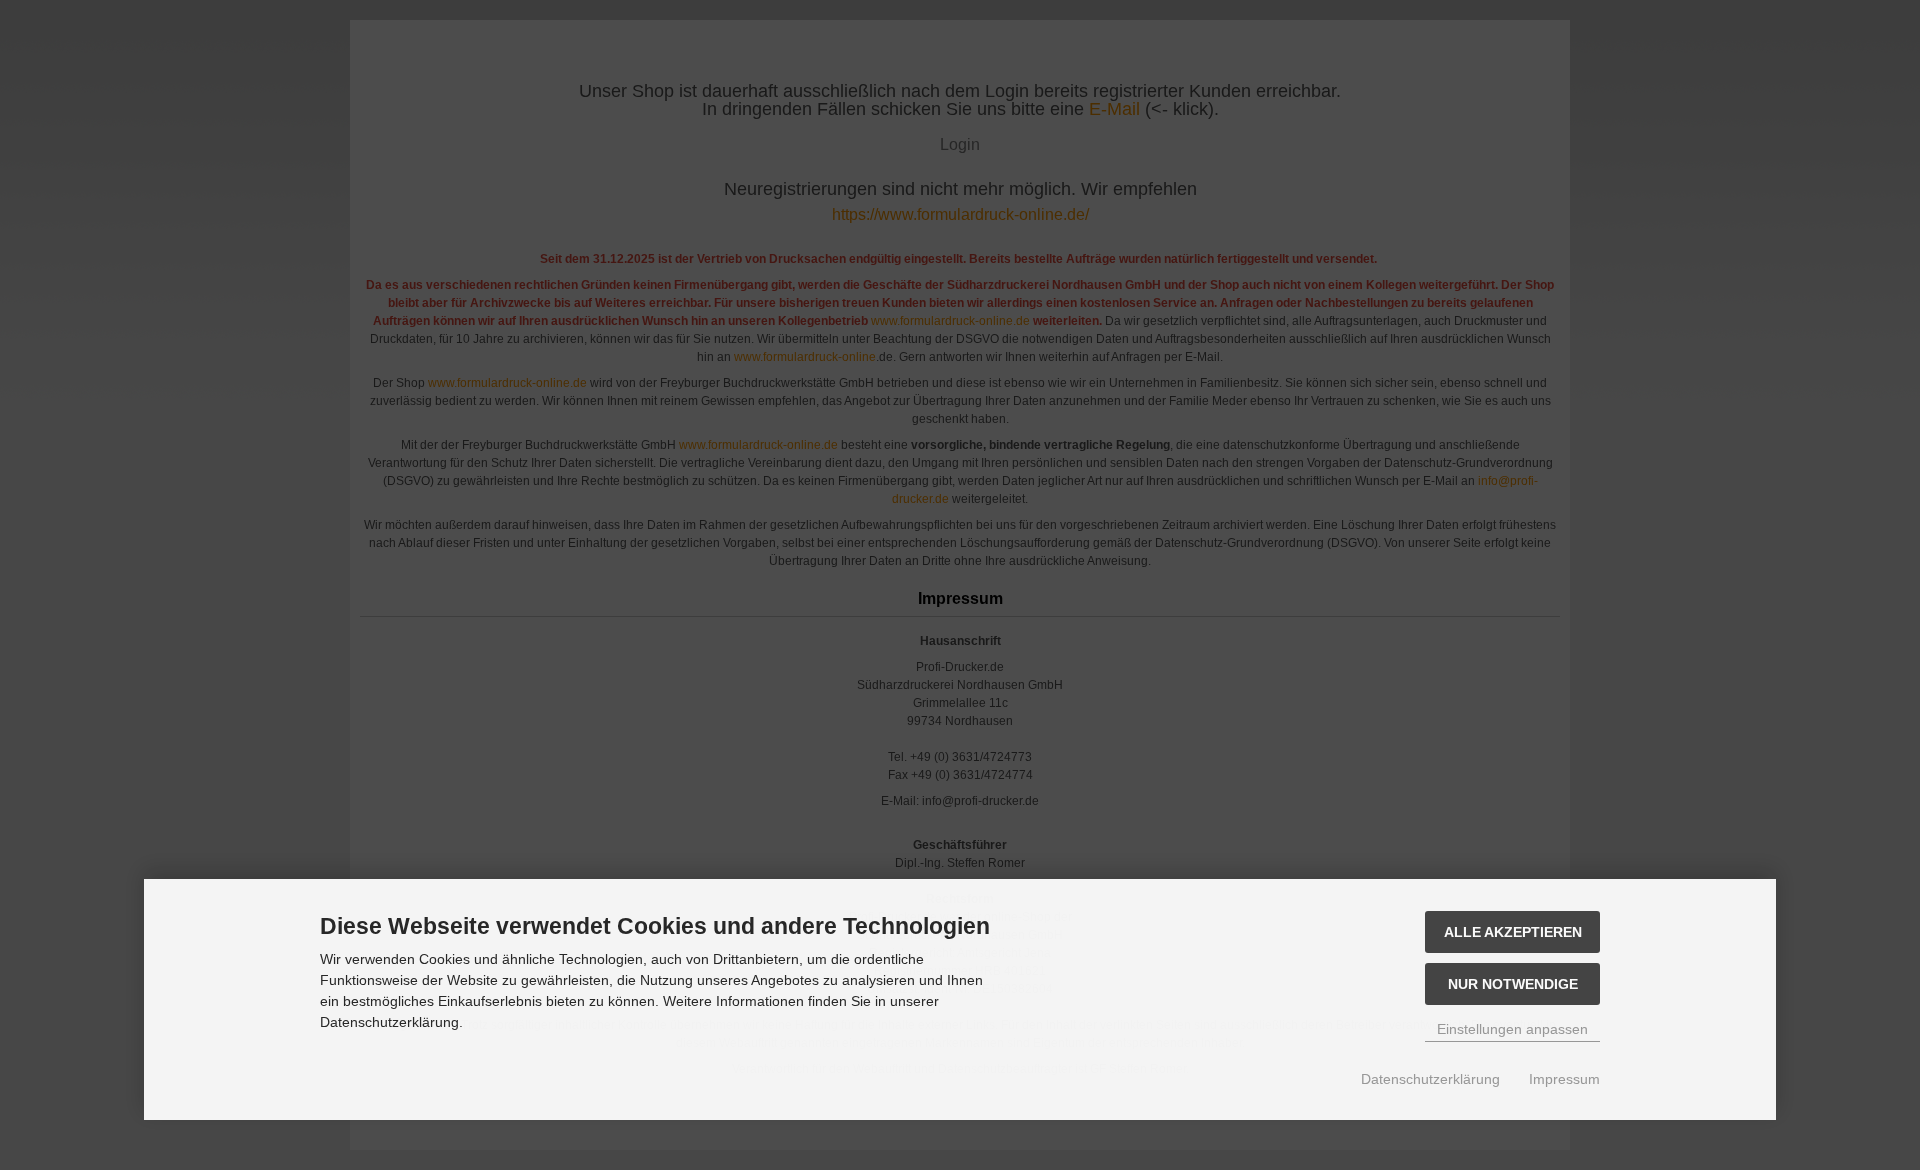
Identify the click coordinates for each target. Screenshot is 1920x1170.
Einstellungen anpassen (1512, 1029)
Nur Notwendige (1513, 984)
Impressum (1564, 1079)
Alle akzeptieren (1513, 932)
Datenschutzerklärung (1430, 1079)
